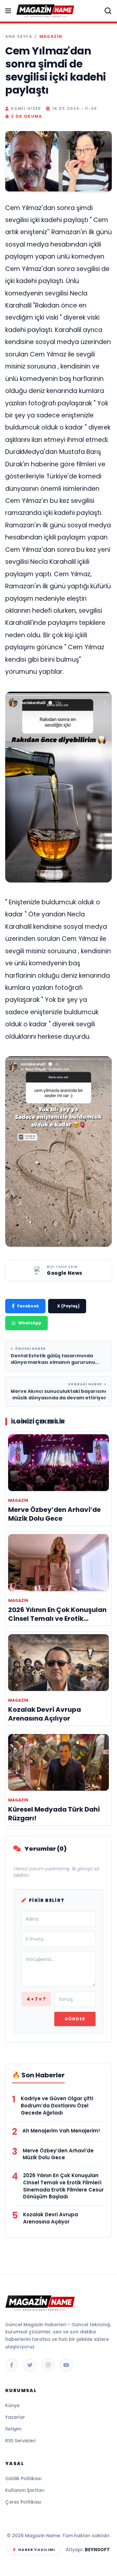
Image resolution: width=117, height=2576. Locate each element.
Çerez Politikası (23, 2502)
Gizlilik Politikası (23, 2478)
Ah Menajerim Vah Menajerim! (61, 2131)
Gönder (75, 2019)
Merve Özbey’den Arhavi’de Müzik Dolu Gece (58, 2154)
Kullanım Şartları (25, 2490)
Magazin (51, 37)
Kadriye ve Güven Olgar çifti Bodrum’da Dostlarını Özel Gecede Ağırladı (57, 2106)
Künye (12, 2405)
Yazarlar (15, 2417)
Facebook (28, 1306)
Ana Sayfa (19, 37)
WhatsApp (30, 1323)
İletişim (13, 2429)
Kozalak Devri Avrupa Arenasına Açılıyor (51, 2218)
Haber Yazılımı (37, 2550)
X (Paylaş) (68, 1306)
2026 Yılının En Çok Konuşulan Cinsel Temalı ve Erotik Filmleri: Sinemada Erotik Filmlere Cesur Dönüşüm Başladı (63, 2186)
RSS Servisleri (20, 2441)
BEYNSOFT (97, 2550)
